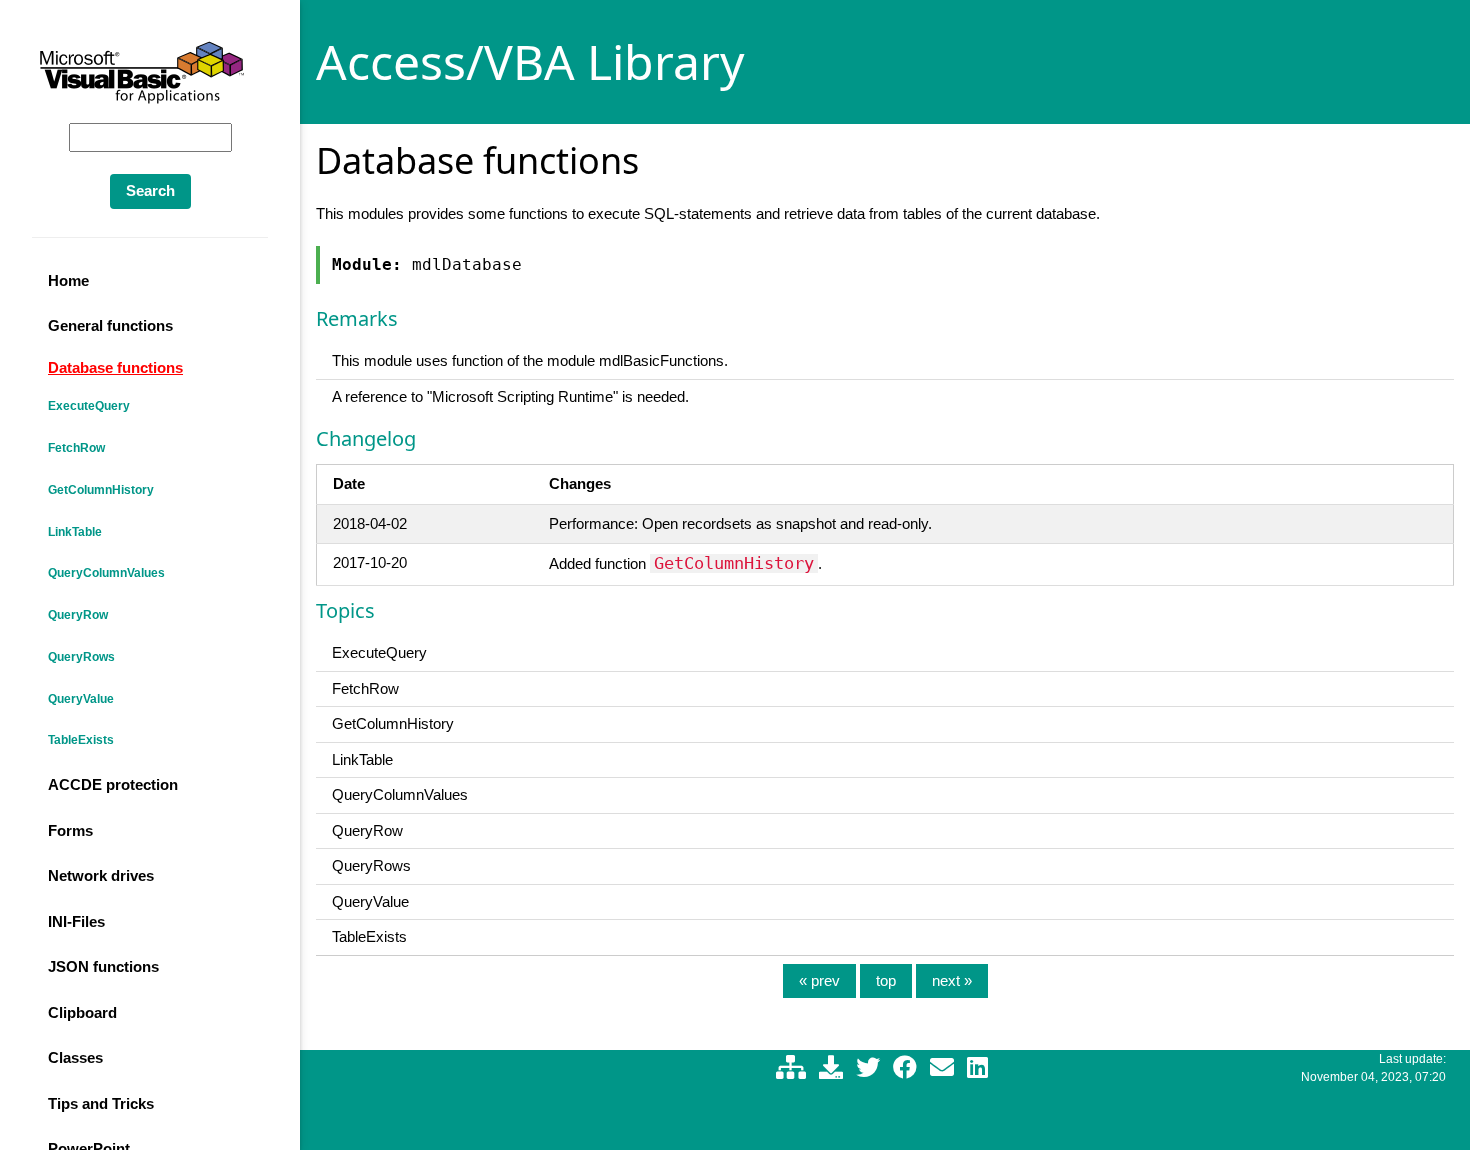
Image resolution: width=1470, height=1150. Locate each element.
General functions (110, 325)
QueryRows (81, 657)
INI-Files (76, 921)
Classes (75, 1057)
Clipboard (82, 1012)
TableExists (81, 740)
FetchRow (76, 448)
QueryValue (81, 699)
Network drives (101, 875)
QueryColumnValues (106, 573)
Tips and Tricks (101, 1103)
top (886, 980)
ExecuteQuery (89, 406)
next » (952, 980)
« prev (819, 980)
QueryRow (78, 615)
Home (68, 280)
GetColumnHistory (101, 490)
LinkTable (75, 532)
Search (150, 190)
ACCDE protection (113, 784)
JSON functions (103, 966)
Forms (70, 830)
